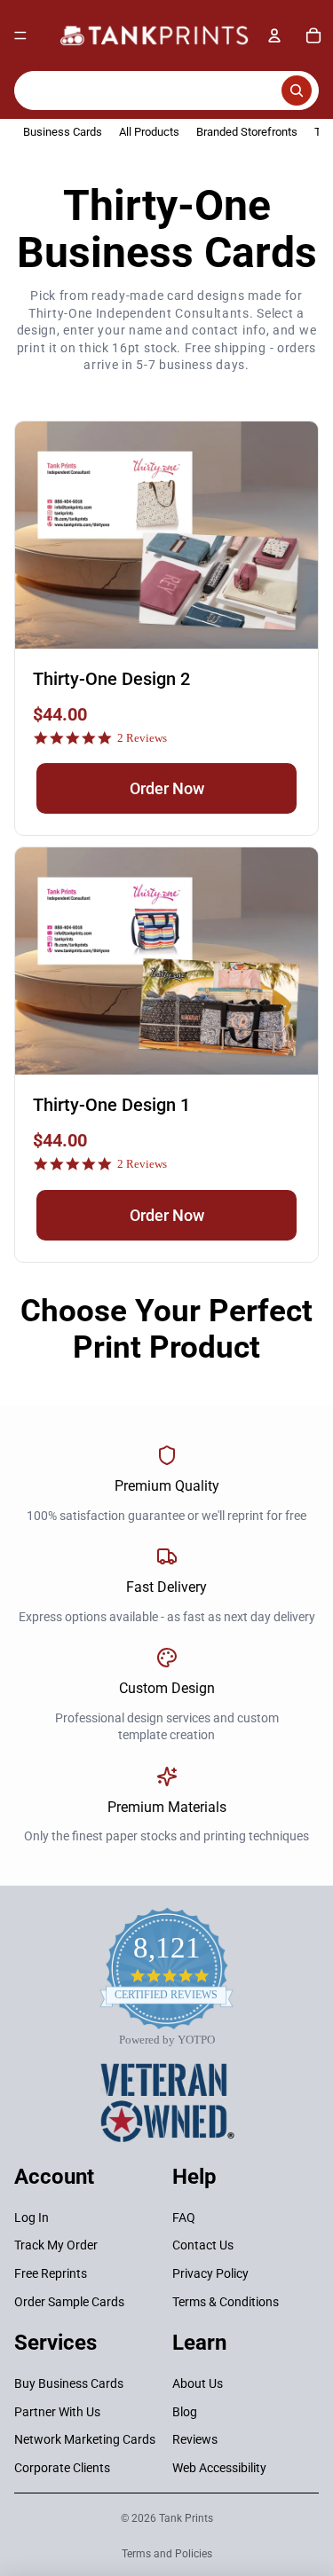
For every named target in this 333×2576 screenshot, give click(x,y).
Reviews (195, 2439)
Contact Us (203, 2245)
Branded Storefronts (247, 132)
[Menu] (20, 35)
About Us (198, 2383)
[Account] (274, 35)
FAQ (184, 2218)
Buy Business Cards (69, 2383)
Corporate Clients (62, 2468)
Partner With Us (57, 2411)
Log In (32, 2218)
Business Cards (63, 132)
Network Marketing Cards (85, 2439)
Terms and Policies (167, 2554)
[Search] (166, 91)
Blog (185, 2411)
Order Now (167, 788)
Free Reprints (51, 2273)
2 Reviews (142, 738)
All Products (149, 132)
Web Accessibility (219, 2468)
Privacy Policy (210, 2273)
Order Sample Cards (69, 2301)
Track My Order (56, 2245)
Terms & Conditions (226, 2301)
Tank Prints (186, 2518)
